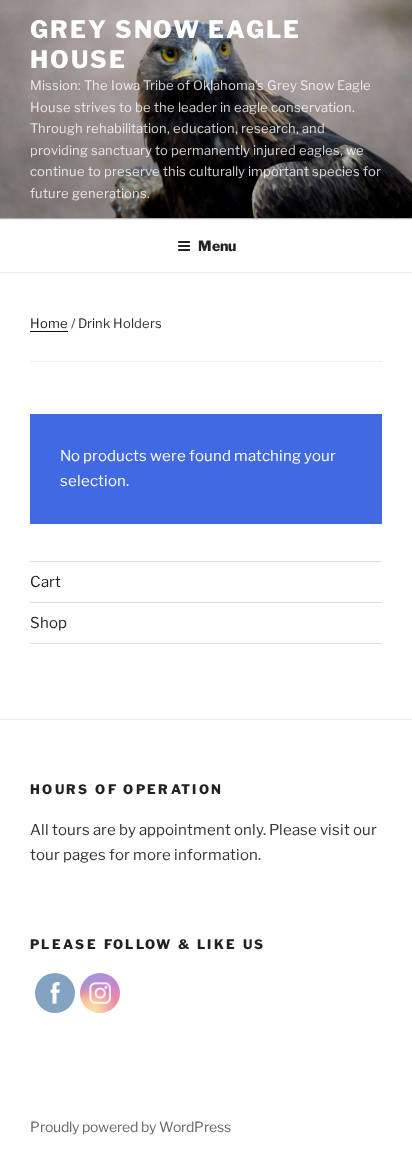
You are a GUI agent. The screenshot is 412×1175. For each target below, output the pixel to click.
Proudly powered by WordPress (130, 1126)
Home (49, 323)
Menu (217, 245)
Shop (48, 623)
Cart (45, 582)
